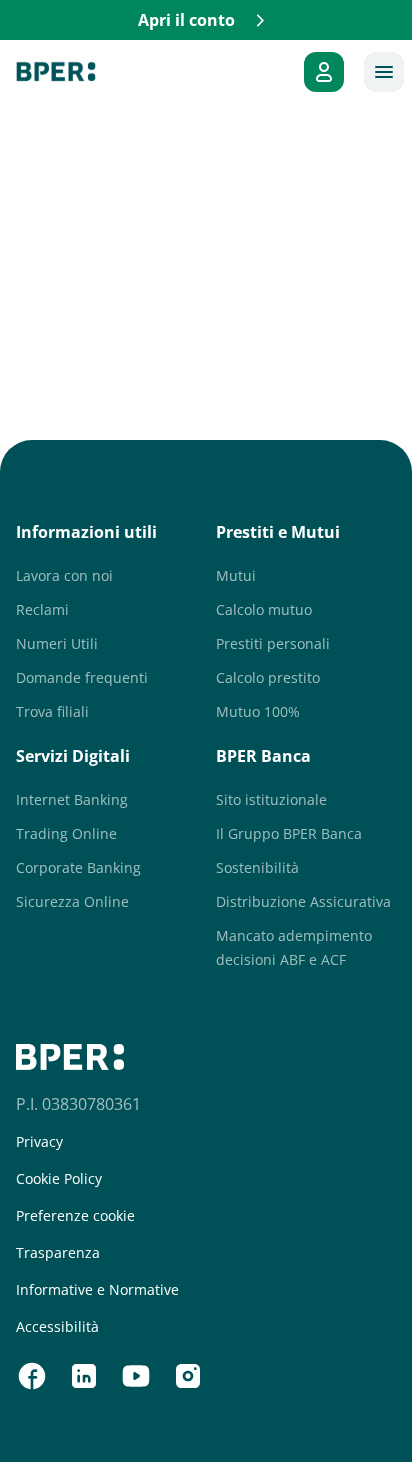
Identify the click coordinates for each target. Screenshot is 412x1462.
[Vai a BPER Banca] (56, 72)
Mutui (236, 575)
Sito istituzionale (271, 799)
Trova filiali (52, 711)
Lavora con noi (64, 575)
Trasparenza (58, 1253)
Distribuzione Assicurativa (303, 901)
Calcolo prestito (268, 677)
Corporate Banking (78, 867)
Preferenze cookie (75, 1216)
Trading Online (66, 833)
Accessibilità (57, 1327)
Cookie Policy (59, 1179)
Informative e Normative (97, 1290)
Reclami (42, 609)
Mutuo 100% (258, 711)
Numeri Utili (57, 643)
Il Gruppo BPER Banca (289, 833)
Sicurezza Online (72, 901)
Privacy (39, 1142)
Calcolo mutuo (264, 609)
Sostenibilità (257, 867)
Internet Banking (72, 799)
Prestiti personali (273, 643)
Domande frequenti (82, 677)
